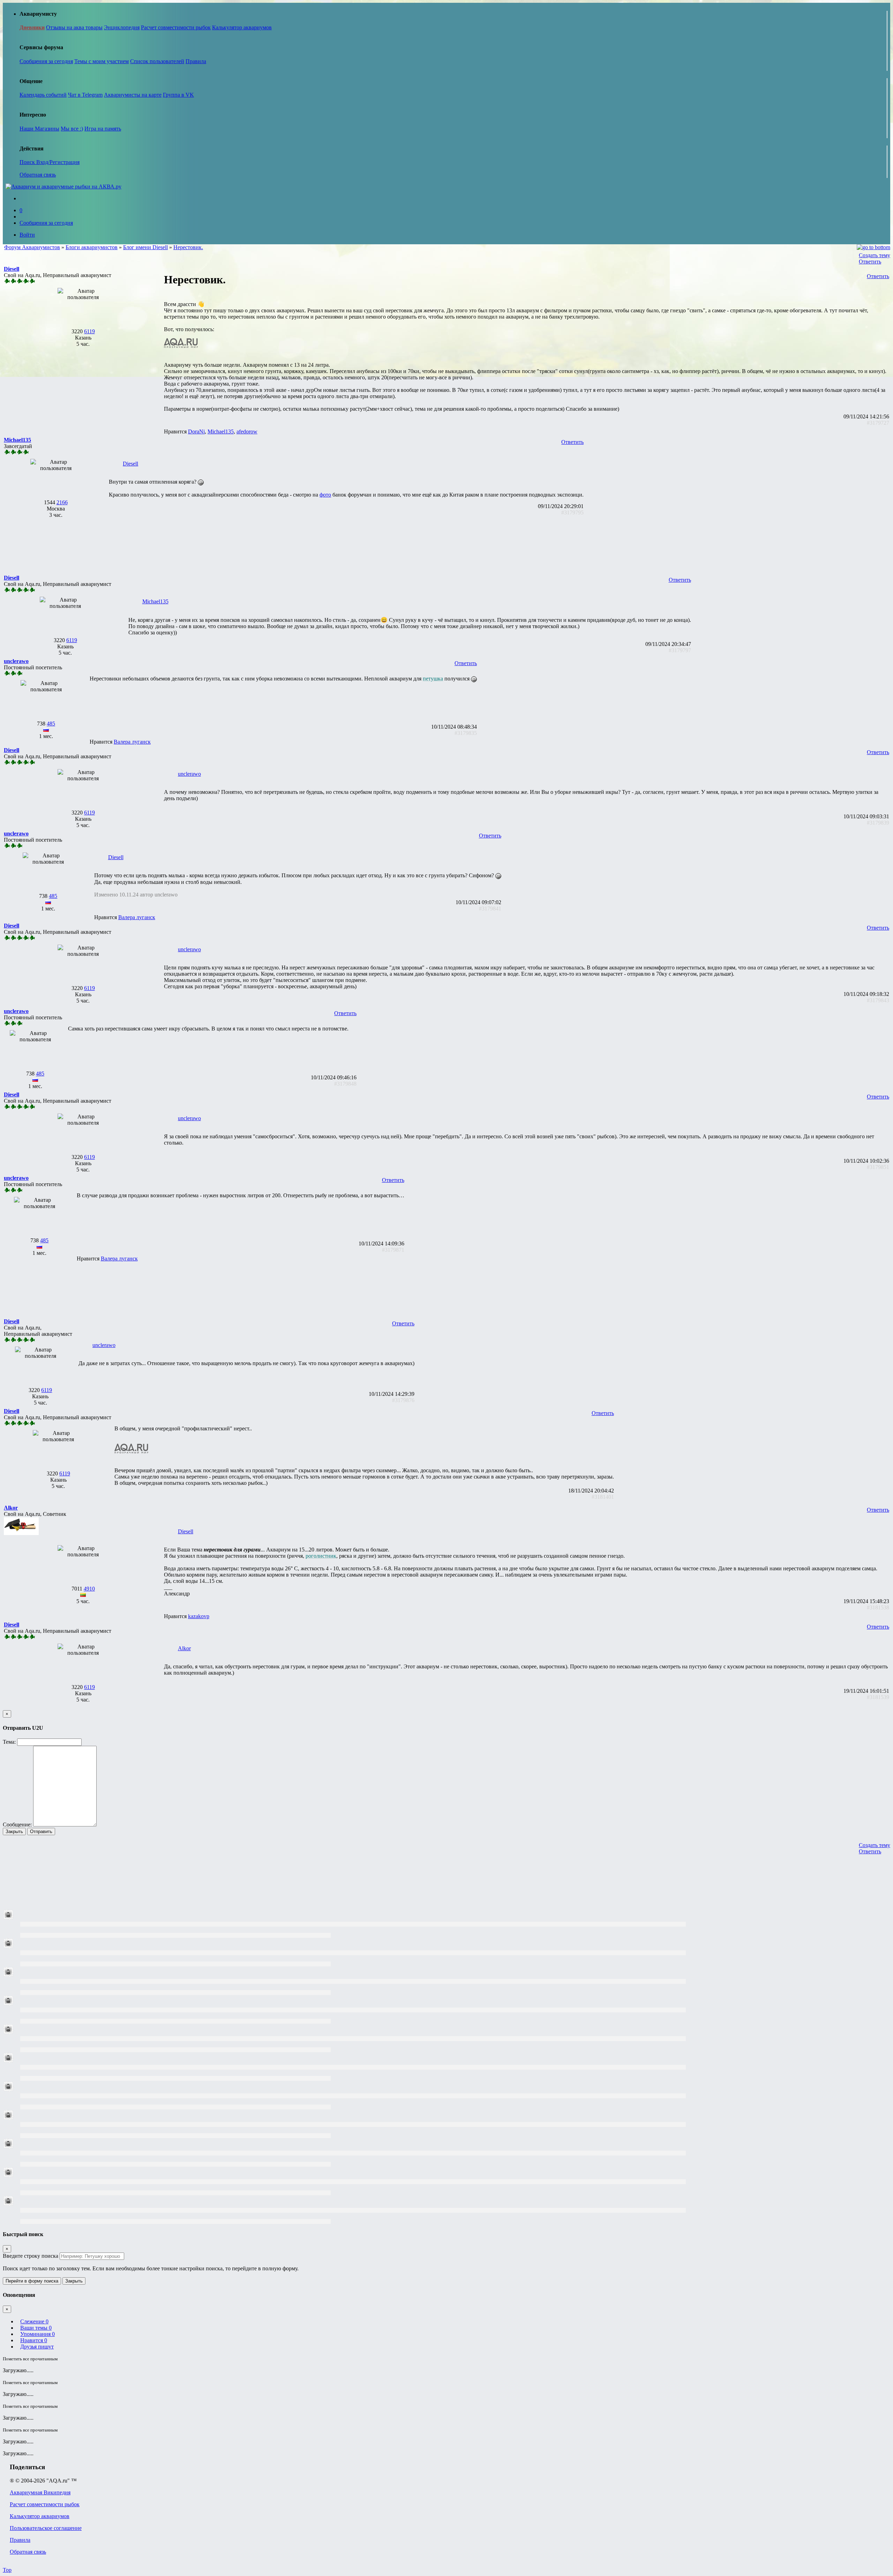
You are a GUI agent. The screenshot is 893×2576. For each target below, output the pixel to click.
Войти (27, 235)
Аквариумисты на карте (133, 95)
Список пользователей (157, 61)
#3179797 (680, 650)
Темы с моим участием (102, 61)
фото (325, 495)
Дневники (32, 27)
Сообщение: (17, 1825)
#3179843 (878, 1000)
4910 (89, 1589)
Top (7, 2570)
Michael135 (221, 431)
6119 (89, 331)
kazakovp (199, 1616)
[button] (12, 269)
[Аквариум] (63, 187)
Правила (196, 61)
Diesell (130, 464)
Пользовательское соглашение (46, 2528)
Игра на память (103, 129)
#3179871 (393, 1250)
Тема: (9, 1742)
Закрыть (14, 1832)
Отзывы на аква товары (74, 27)
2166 (62, 502)
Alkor (184, 1648)
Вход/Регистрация (58, 162)
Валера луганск (132, 742)
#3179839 (878, 823)
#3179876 (403, 1400)
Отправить (41, 1832)
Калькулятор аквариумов (242, 27)
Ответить (870, 262)
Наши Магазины (39, 129)
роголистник (321, 1556)
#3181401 (603, 1497)
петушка (433, 679)
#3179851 (878, 1167)
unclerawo (189, 774)
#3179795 (572, 512)
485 (51, 724)
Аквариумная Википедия (40, 2492)
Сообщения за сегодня (46, 61)
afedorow (247, 431)
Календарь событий (43, 95)
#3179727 (878, 423)
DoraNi (196, 431)
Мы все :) (72, 129)
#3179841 (490, 909)
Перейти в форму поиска (32, 2281)
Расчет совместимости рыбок (176, 27)
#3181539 (878, 1697)
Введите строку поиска (31, 2256)
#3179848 (345, 1084)
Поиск (28, 162)
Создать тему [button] (875, 255)
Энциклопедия (122, 27)
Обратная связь (38, 175)
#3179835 (466, 733)
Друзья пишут (37, 2347)
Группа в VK (178, 95)
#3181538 (878, 1607)
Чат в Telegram (85, 95)
